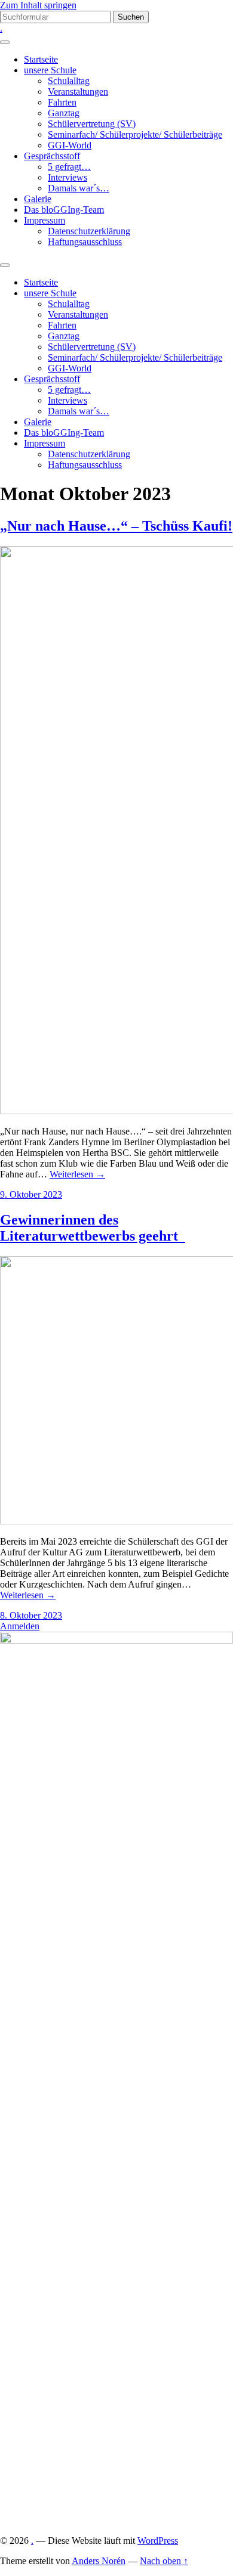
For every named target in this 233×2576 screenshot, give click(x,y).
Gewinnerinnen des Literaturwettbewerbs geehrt (93, 1228)
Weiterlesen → (77, 1174)
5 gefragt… (69, 167)
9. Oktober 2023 (31, 1194)
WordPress (158, 2541)
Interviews (68, 177)
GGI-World (70, 145)
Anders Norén (99, 2561)
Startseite (41, 59)
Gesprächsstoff (52, 156)
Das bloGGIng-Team (64, 210)
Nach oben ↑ (164, 2561)
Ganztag (64, 113)
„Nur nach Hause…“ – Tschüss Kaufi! (116, 526)
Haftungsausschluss (85, 242)
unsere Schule (50, 70)
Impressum (45, 220)
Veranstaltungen (78, 92)
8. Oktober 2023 (31, 1615)
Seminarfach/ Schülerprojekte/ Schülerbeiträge (135, 134)
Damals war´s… (79, 188)
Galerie (38, 199)
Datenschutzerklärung (89, 231)
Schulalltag (69, 81)
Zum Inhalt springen (38, 5)
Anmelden (20, 1626)
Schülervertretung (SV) (92, 124)
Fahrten (62, 102)
